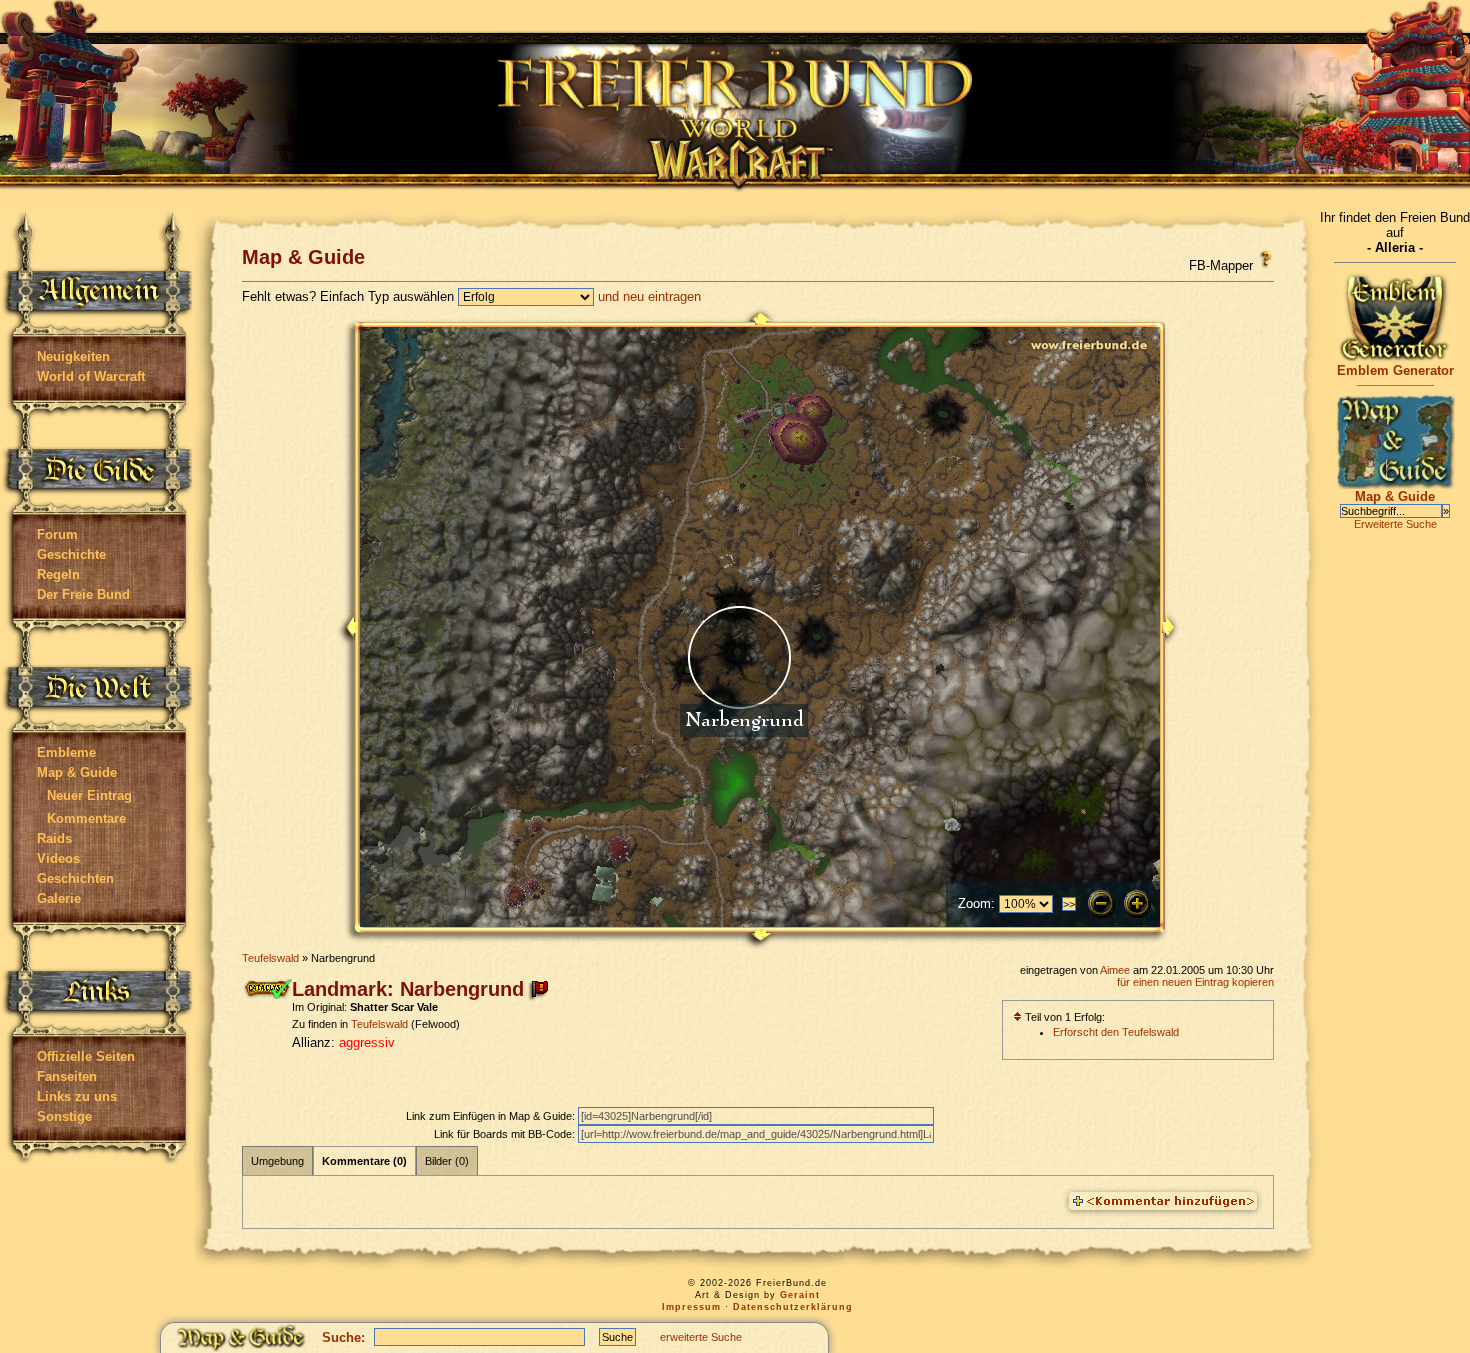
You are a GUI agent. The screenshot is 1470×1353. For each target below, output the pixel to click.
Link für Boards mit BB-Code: (506, 1134)
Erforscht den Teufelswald (1116, 1032)
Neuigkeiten (73, 356)
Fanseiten (67, 1076)
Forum (57, 534)
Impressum (691, 1307)
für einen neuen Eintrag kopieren (1195, 982)
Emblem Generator (1395, 370)
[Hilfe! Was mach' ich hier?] (1265, 259)
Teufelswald (270, 958)
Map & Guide (77, 772)
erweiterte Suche (701, 1337)
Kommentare (86, 818)
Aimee (1115, 970)
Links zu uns (77, 1096)
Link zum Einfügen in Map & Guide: (492, 1116)
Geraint (800, 1295)
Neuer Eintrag (89, 795)
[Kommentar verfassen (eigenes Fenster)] (1163, 1202)
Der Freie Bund (83, 594)
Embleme (66, 752)
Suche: (343, 1337)
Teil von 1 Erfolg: (1063, 1017)
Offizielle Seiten (86, 1056)
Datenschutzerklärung (793, 1307)
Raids (54, 838)
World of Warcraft (91, 376)
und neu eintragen (649, 296)
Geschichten (75, 878)
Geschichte (71, 554)
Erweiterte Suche (1395, 524)
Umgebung (277, 1161)
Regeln (58, 574)
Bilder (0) (447, 1161)
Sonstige (64, 1116)
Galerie (59, 898)
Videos (58, 858)
